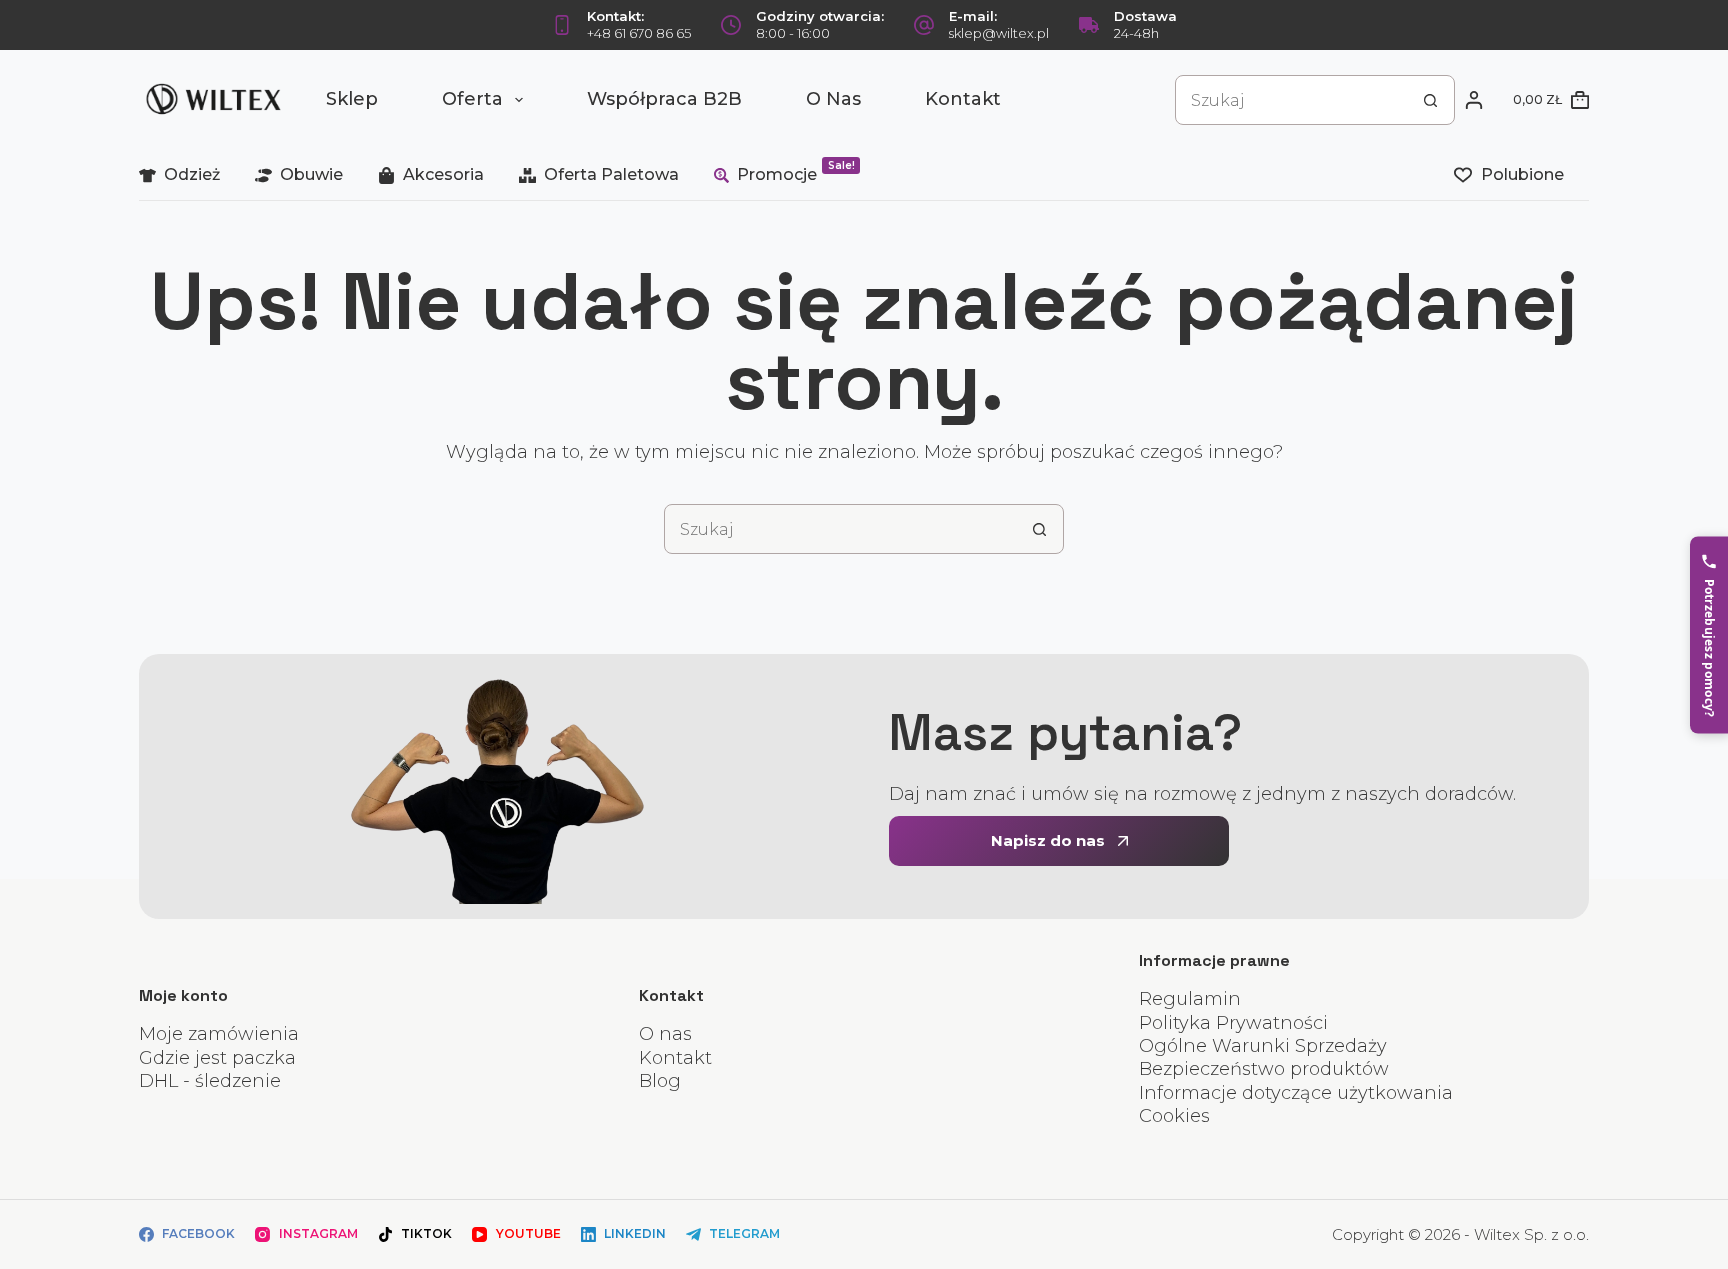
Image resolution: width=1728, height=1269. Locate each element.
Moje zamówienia (219, 1034)
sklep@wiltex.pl (999, 33)
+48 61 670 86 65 (639, 33)
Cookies (1174, 1116)
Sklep (352, 99)
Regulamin (1190, 999)
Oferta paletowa (611, 174)
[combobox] (1291, 100)
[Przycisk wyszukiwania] (1430, 100)
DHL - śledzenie (210, 1081)
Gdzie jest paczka (217, 1058)
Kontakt (963, 99)
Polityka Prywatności (1233, 1023)
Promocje (796, 171)
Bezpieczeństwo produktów (1264, 1069)
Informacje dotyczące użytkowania (1296, 1093)
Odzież (192, 174)
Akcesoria (443, 174)
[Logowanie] (1474, 100)
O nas (833, 99)
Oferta (472, 99)
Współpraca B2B (664, 99)
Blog (660, 1081)
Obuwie (311, 174)
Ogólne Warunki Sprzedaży (1263, 1046)
